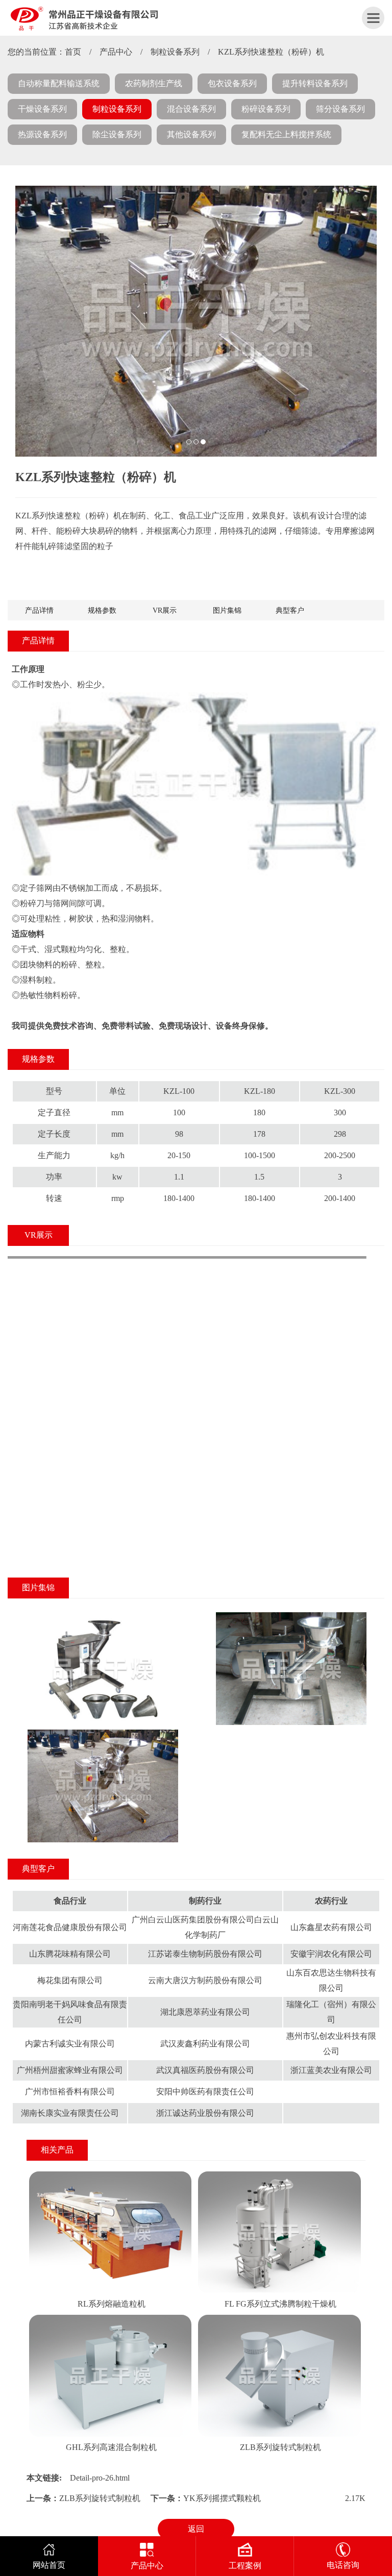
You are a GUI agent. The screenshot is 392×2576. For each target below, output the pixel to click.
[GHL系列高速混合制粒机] (111, 2319)
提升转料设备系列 (315, 83)
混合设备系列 (191, 109)
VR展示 (165, 610)
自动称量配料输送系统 (59, 83)
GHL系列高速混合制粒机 (111, 2447)
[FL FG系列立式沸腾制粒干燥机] (279, 2175)
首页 (73, 52)
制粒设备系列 (175, 52)
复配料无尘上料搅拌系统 (286, 134)
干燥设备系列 (42, 109)
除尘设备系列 (117, 134)
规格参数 (102, 610)
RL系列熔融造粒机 (112, 2304)
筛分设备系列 (340, 109)
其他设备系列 (191, 134)
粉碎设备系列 (266, 109)
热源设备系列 (42, 134)
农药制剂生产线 (154, 83)
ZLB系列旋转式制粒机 (280, 2447)
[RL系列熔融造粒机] (111, 2175)
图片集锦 (227, 610)
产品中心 (116, 52)
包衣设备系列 (232, 83)
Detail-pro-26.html (100, 2478)
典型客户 (290, 610)
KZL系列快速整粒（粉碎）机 (271, 52)
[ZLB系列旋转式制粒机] (279, 2319)
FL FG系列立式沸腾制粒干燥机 (280, 2304)
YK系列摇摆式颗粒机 (222, 2498)
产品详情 (39, 610)
